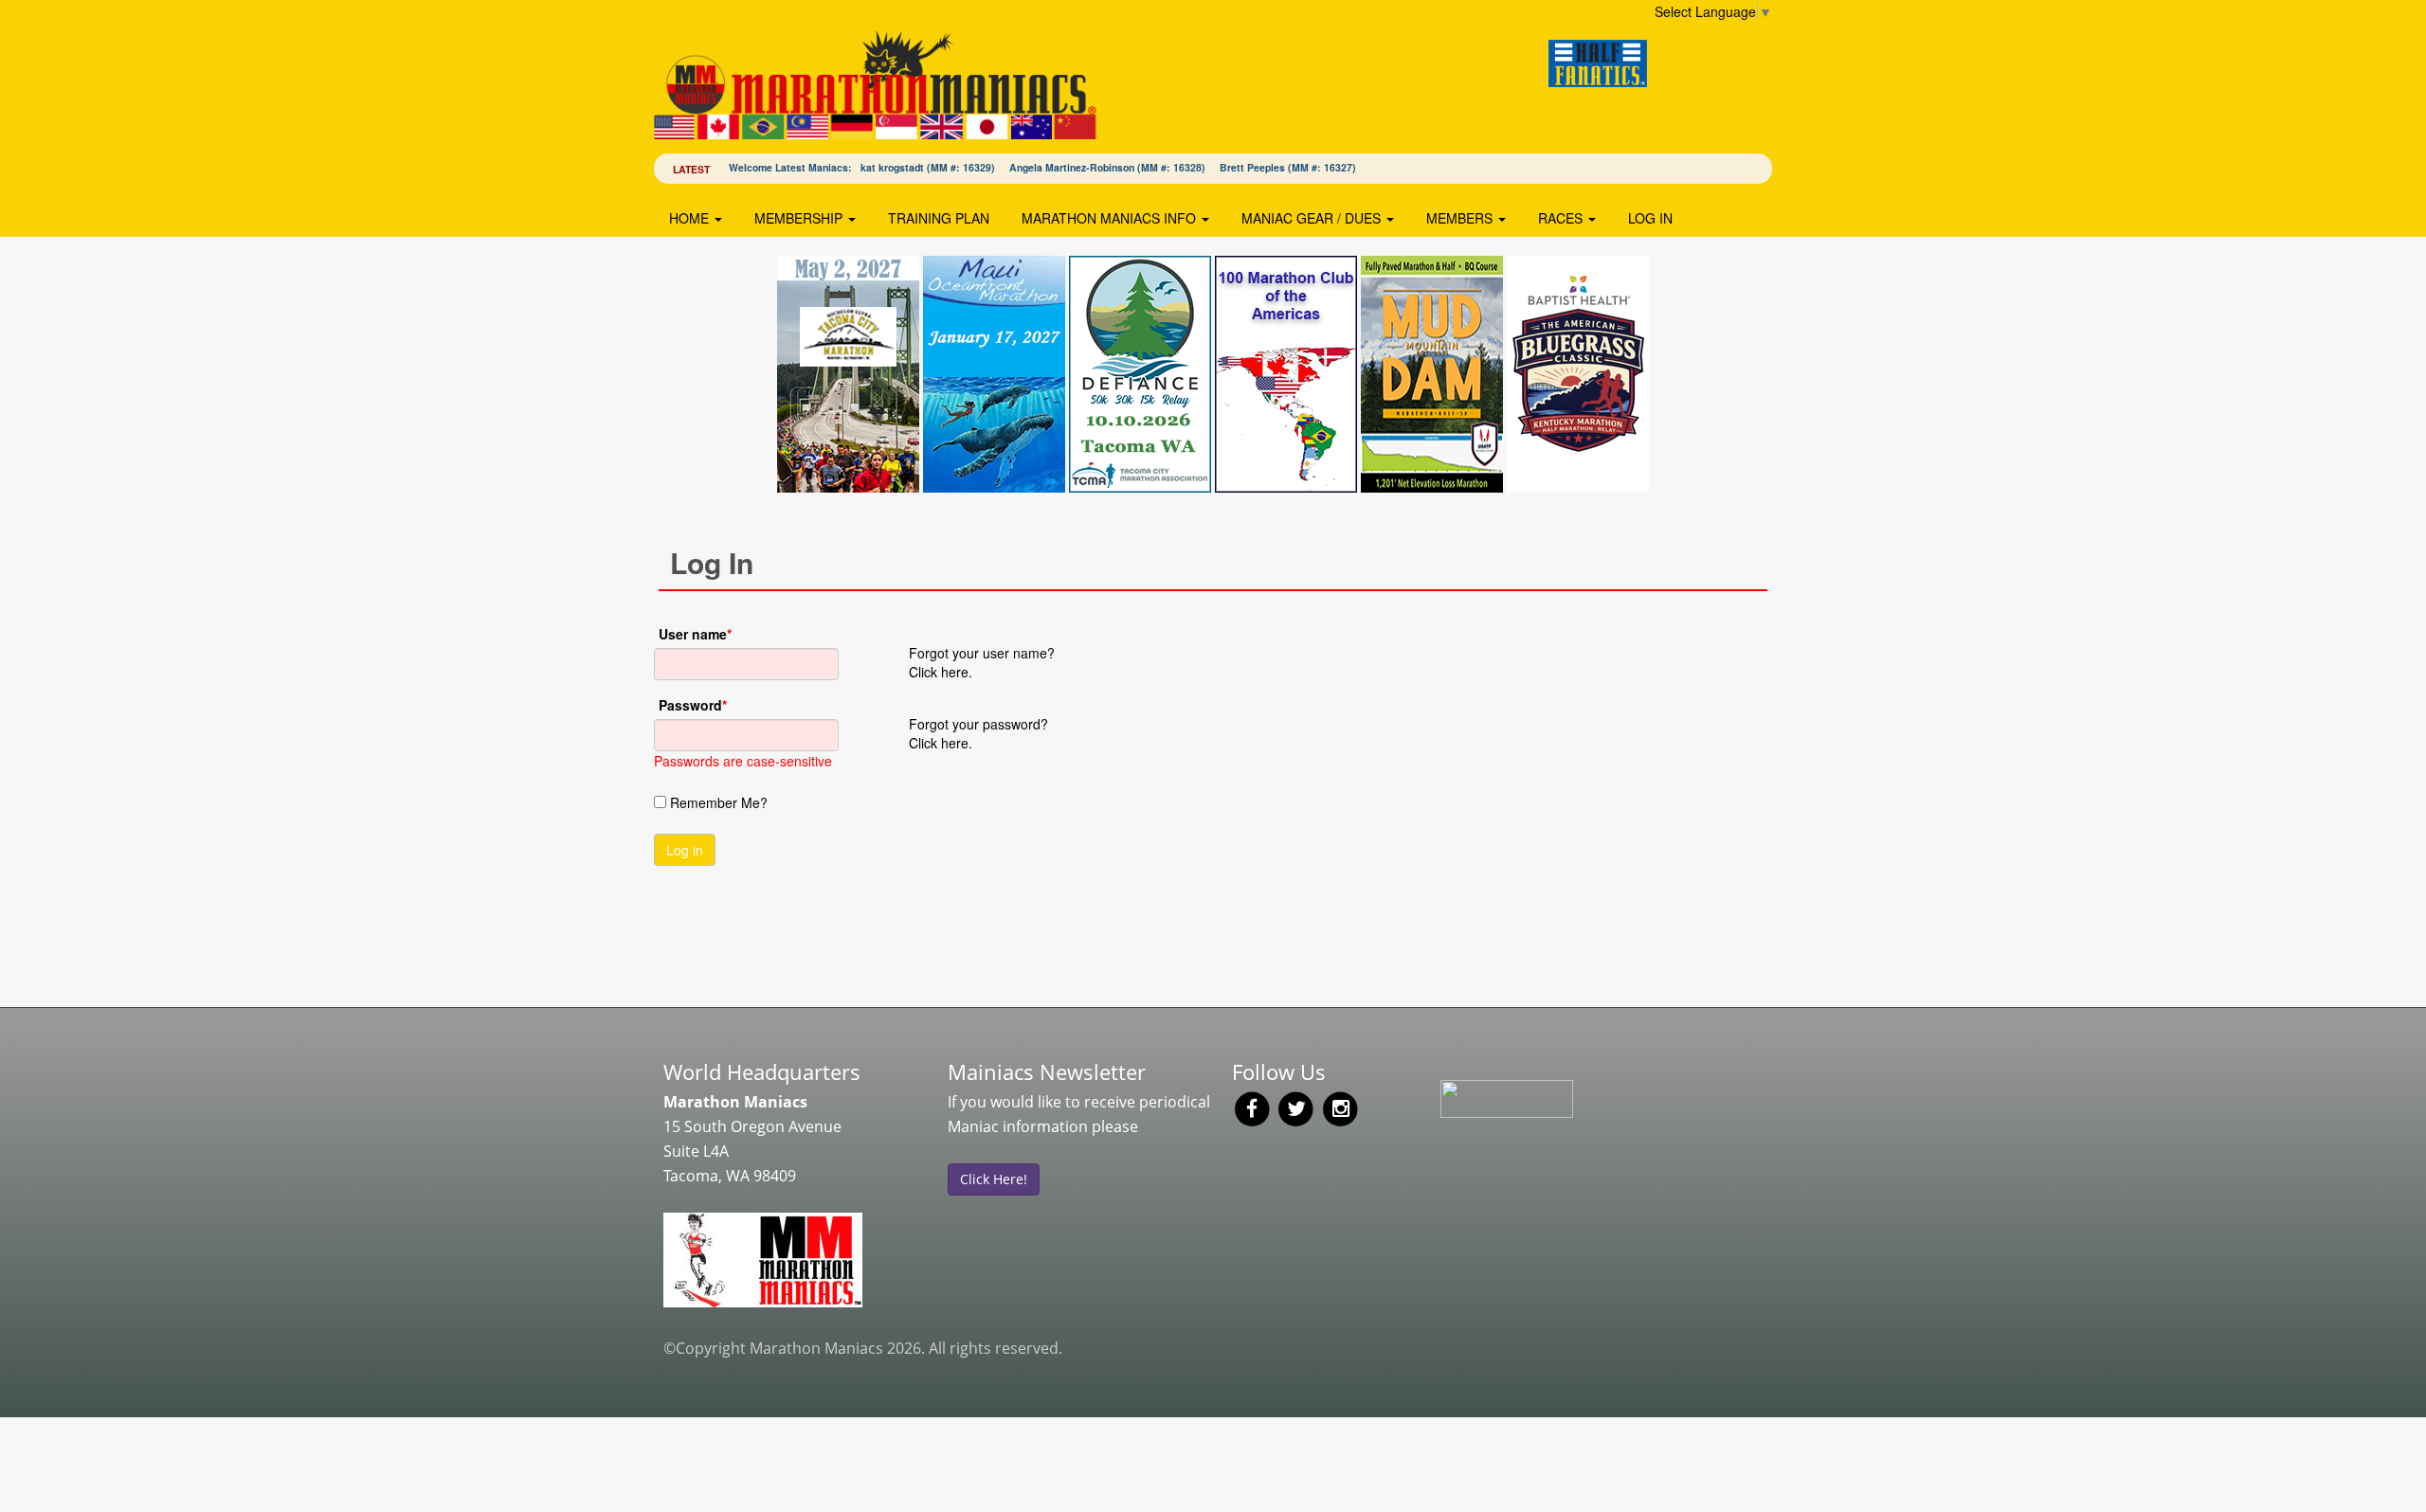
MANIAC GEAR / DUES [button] (1313, 218)
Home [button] (691, 218)
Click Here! (994, 1179)
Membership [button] (800, 218)
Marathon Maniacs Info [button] (1111, 218)
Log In (1650, 218)
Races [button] (1562, 218)
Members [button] (1461, 218)
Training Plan (939, 218)
